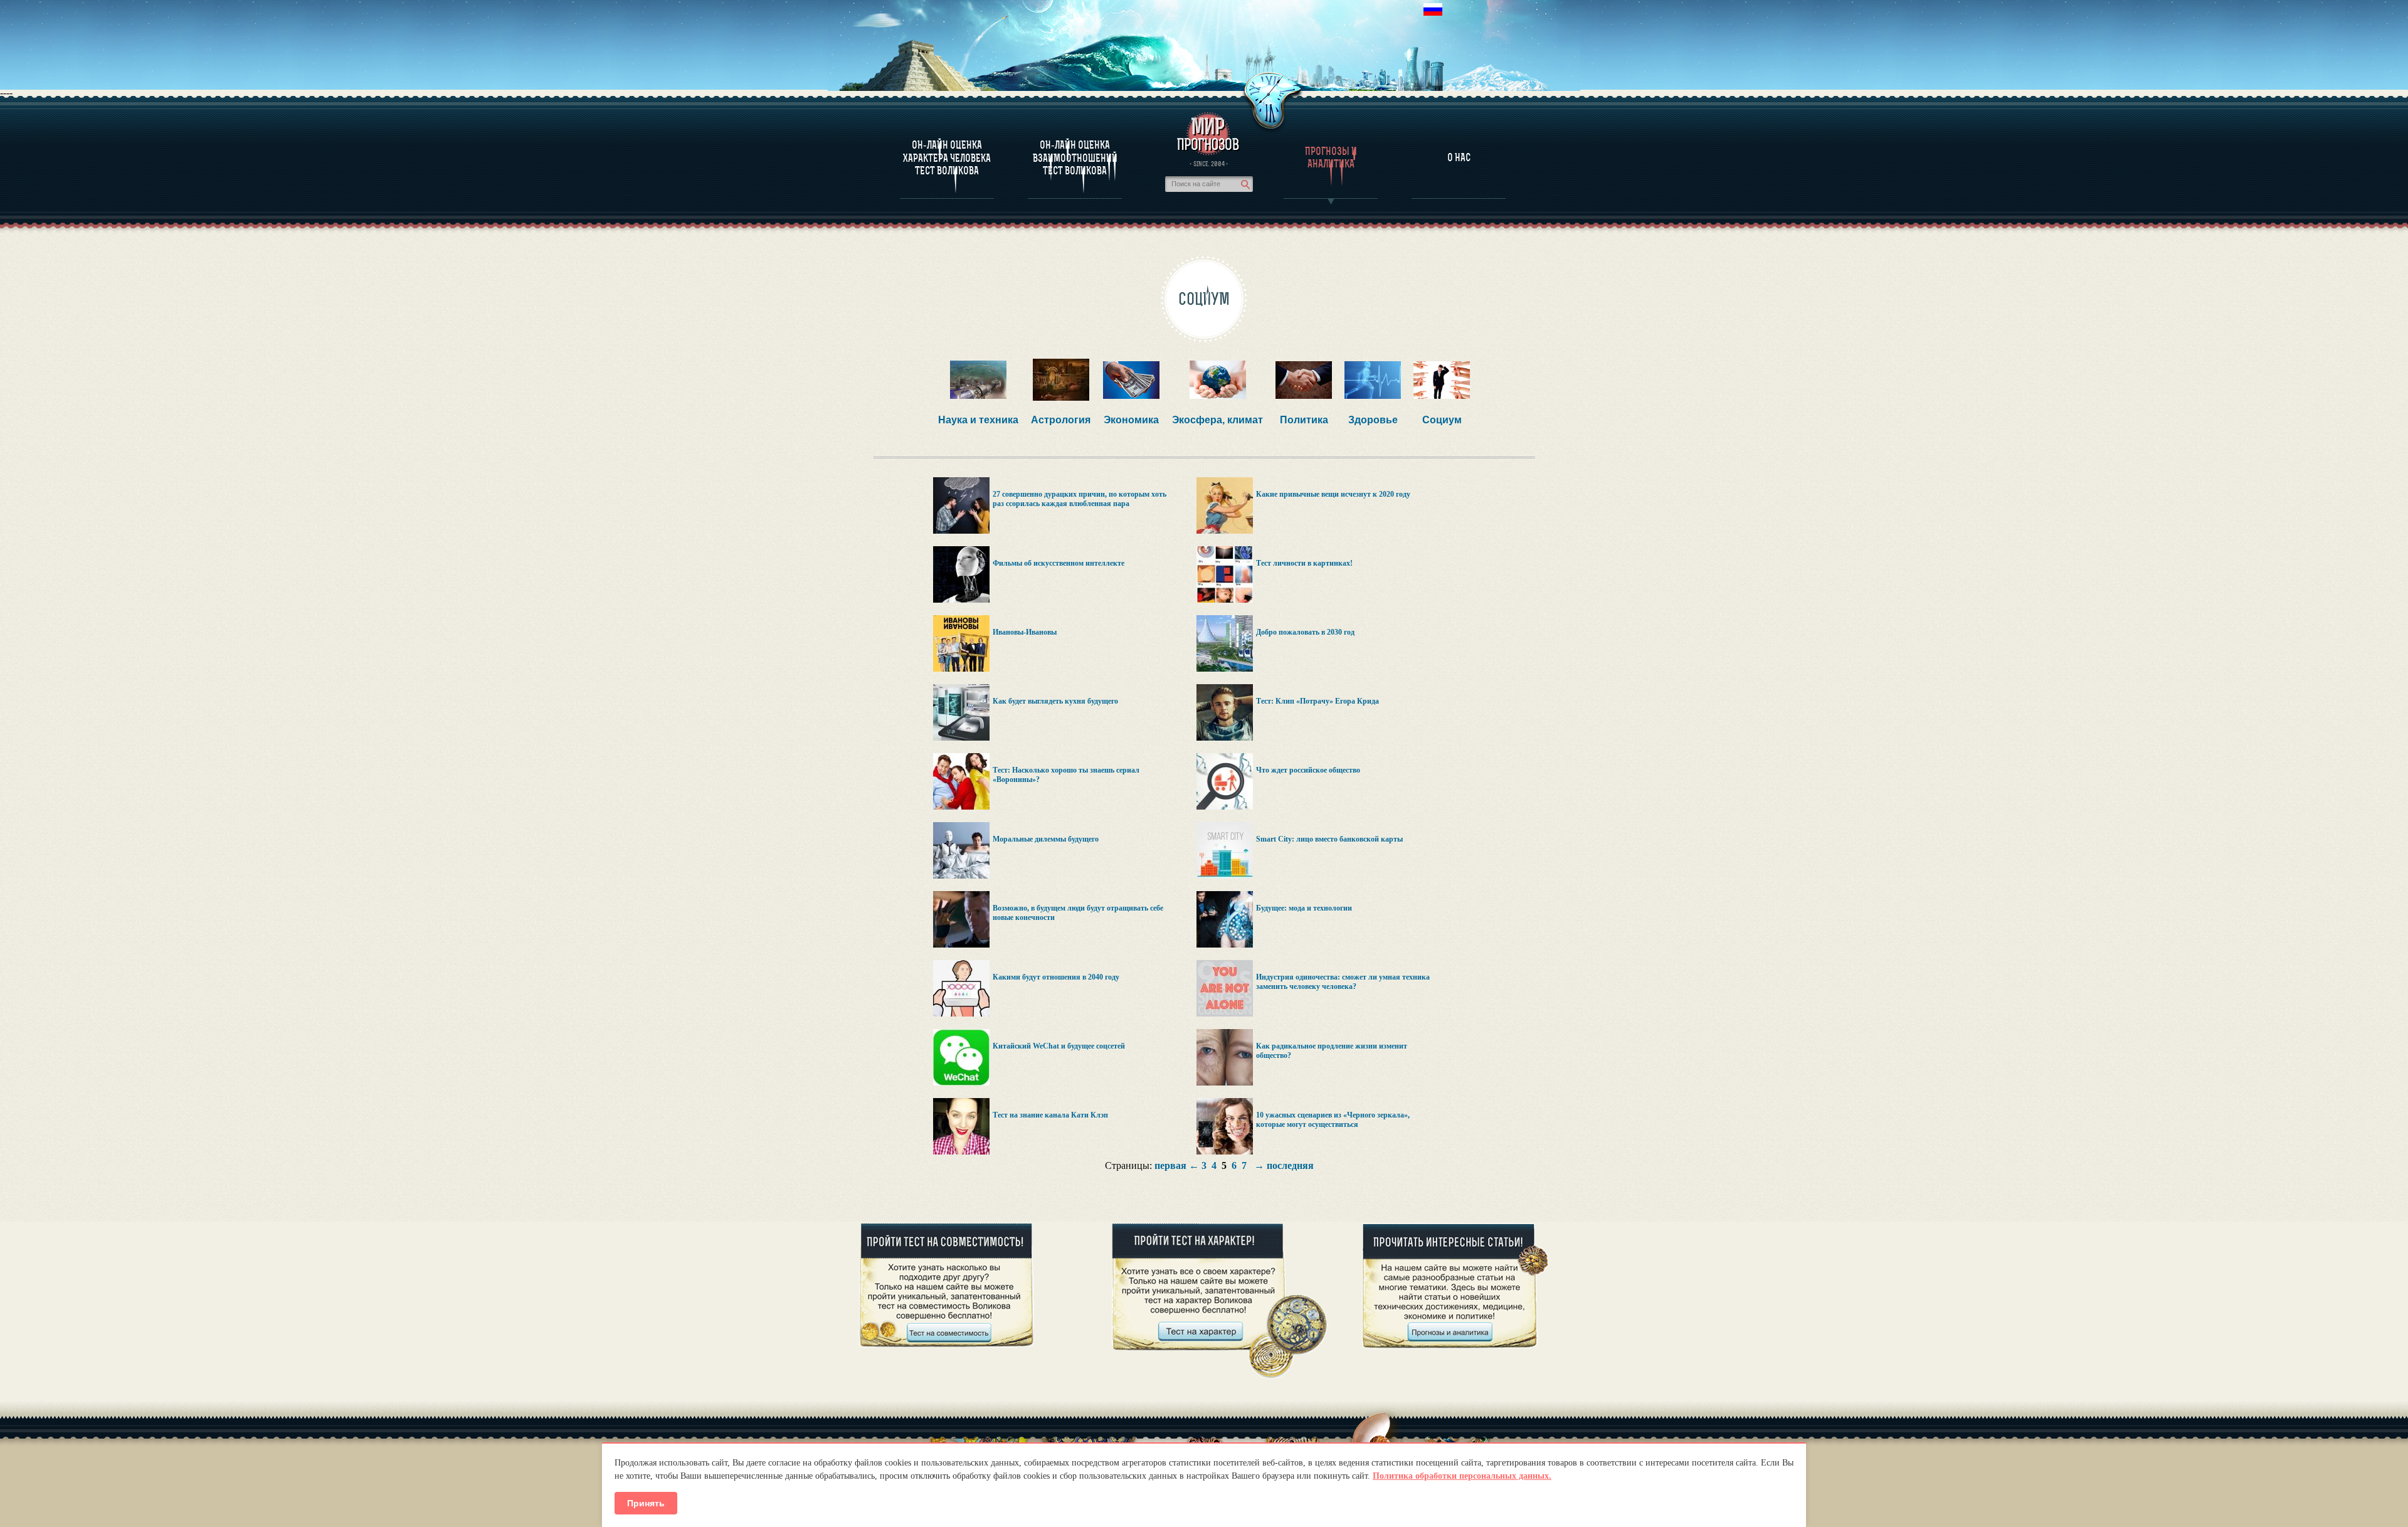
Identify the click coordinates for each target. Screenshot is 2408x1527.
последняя (1290, 1165)
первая (1170, 1165)
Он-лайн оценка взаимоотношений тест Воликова (1075, 158)
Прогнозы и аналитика (1331, 157)
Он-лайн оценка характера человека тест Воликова (947, 158)
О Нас (1459, 157)
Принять (646, 1503)
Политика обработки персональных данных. (1462, 1476)
